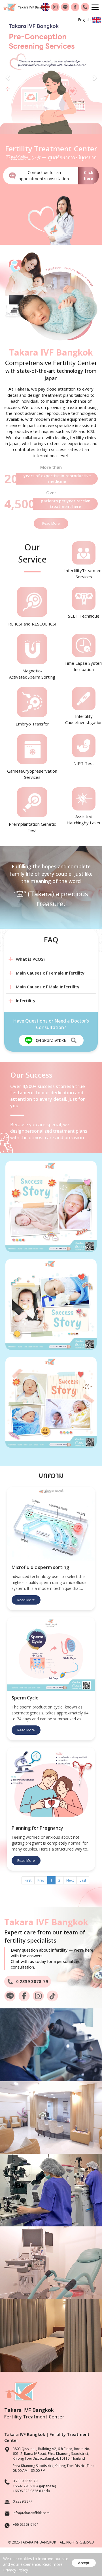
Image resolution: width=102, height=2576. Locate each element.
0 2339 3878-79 (25, 2481)
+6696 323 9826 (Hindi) (31, 2491)
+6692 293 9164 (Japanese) (34, 2486)
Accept (84, 2563)
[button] (8, 75)
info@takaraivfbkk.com (31, 2513)
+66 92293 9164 (25, 2524)
